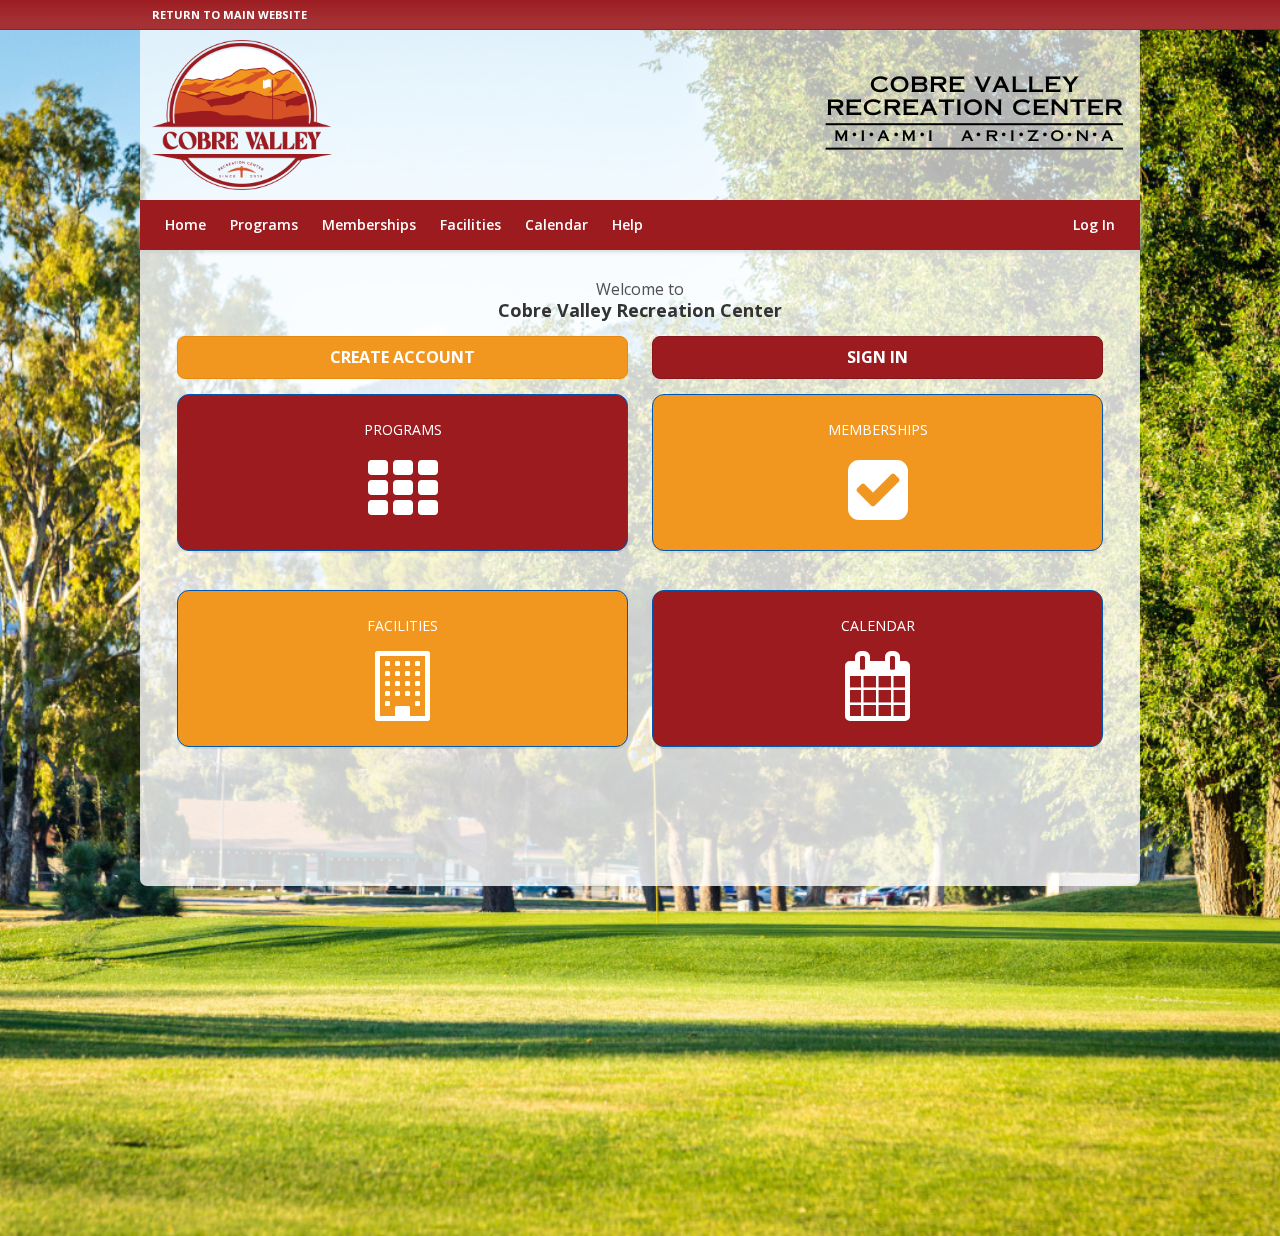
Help (627, 224)
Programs (264, 224)
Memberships (369, 224)
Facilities (470, 224)
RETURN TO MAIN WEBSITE (229, 14)
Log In (1094, 224)
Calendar (556, 224)
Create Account (402, 357)
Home (185, 224)
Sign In (877, 357)
